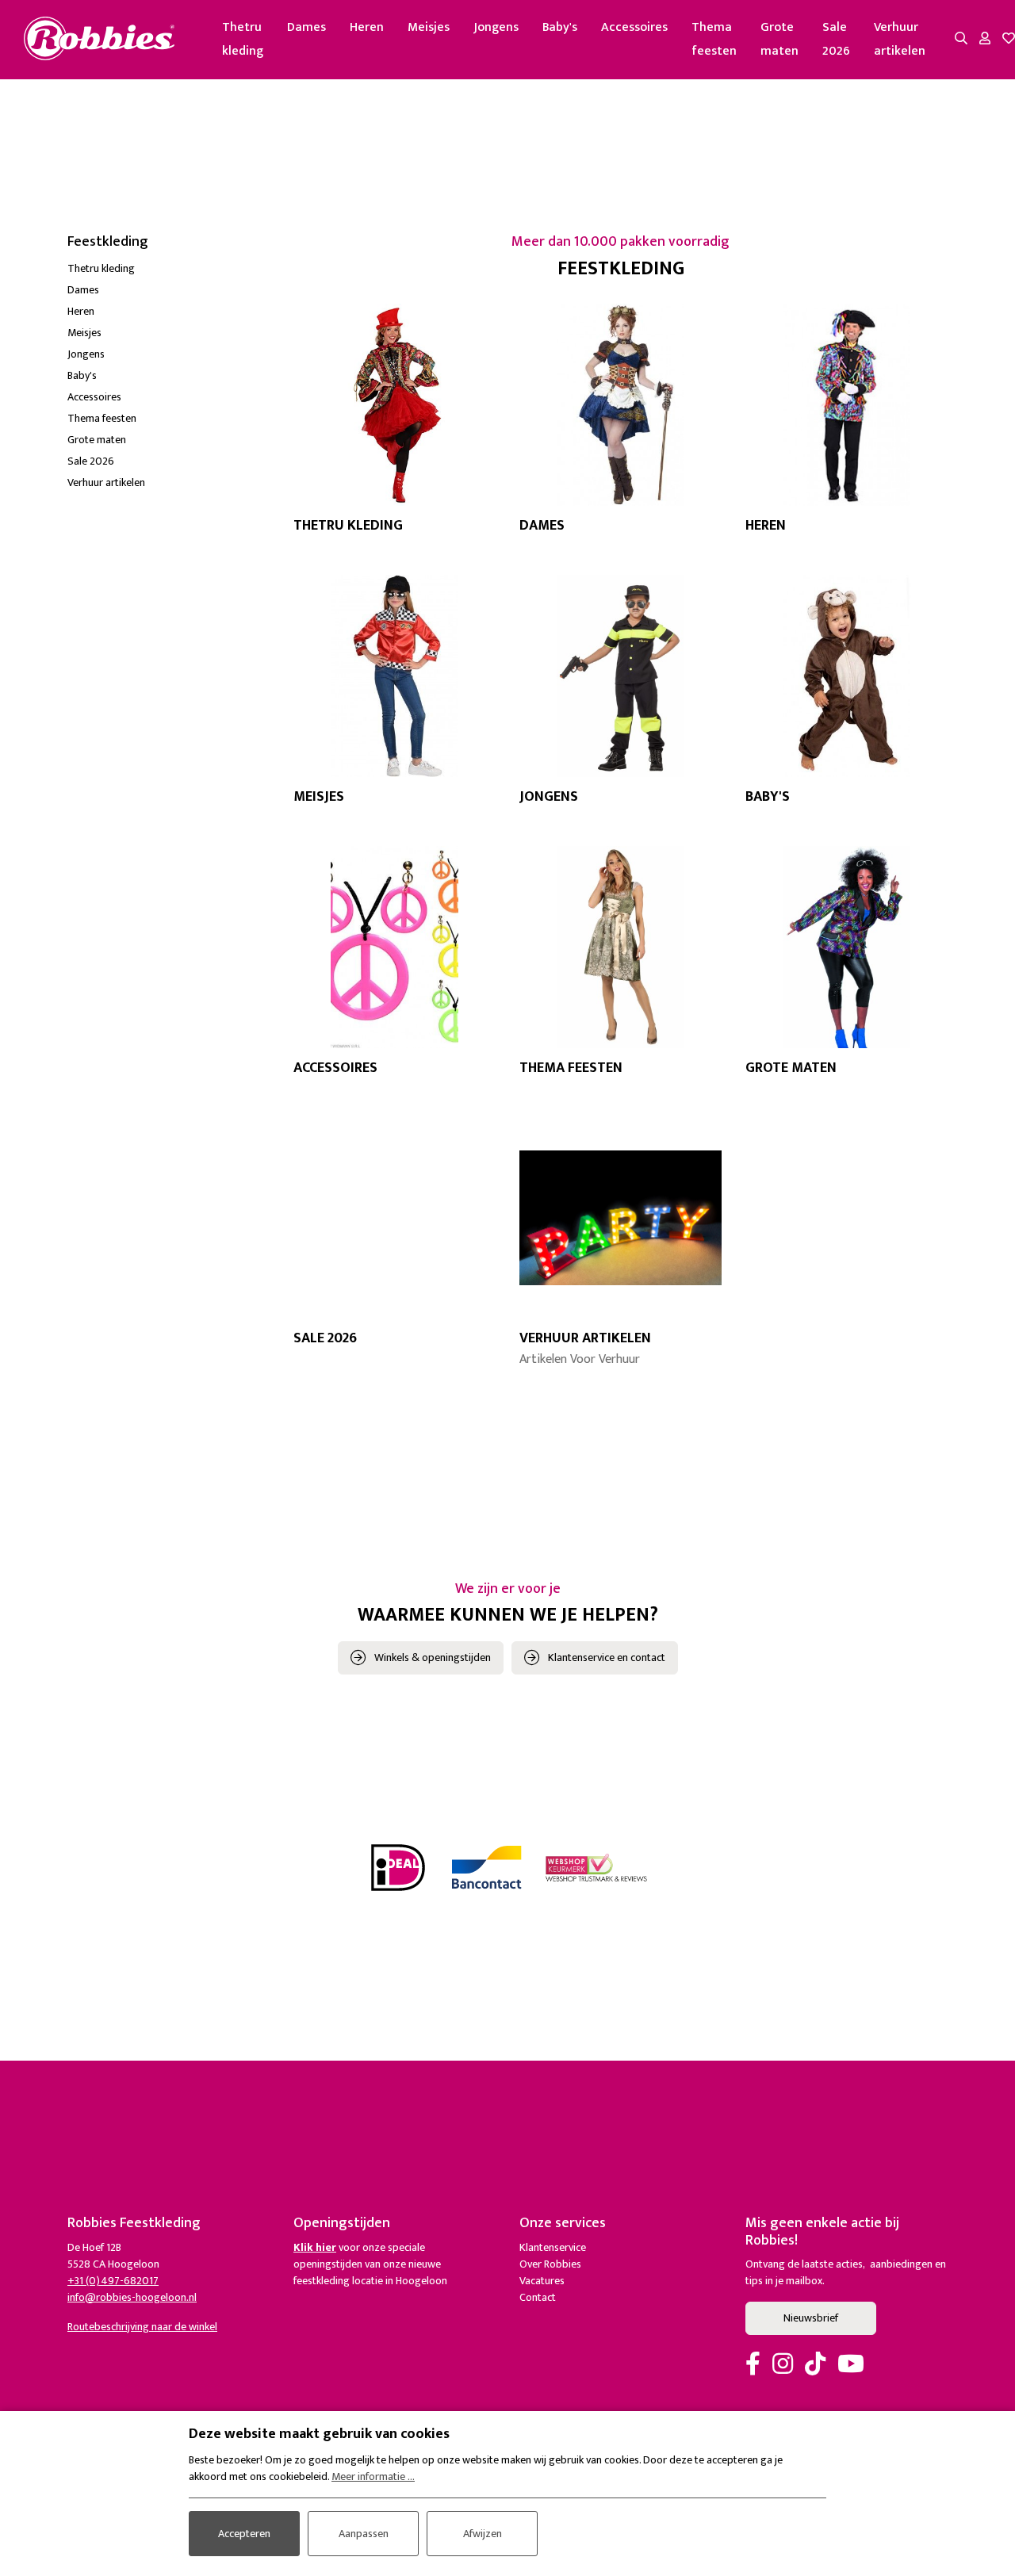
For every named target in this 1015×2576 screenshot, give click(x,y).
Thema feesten (714, 39)
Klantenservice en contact (607, 1657)
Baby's (560, 27)
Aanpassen (364, 2534)
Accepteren (244, 2534)
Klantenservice (553, 2247)
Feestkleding (108, 242)
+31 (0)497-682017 (113, 2281)
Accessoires (634, 27)
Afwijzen (483, 2534)
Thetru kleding (243, 39)
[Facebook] (753, 2365)
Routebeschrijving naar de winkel (142, 2327)
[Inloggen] (985, 40)
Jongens (496, 27)
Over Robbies (550, 2264)
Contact (538, 2297)
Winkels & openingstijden (433, 1657)
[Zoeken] (961, 40)
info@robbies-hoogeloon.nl (132, 2297)
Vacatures (542, 2281)
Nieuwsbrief (811, 2318)
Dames (306, 27)
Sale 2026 (836, 39)
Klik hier (315, 2247)
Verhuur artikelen (900, 39)
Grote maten (779, 39)
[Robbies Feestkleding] (99, 39)
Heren (367, 27)
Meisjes (429, 27)
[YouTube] (851, 2365)
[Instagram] (783, 2365)
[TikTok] (815, 2365)
